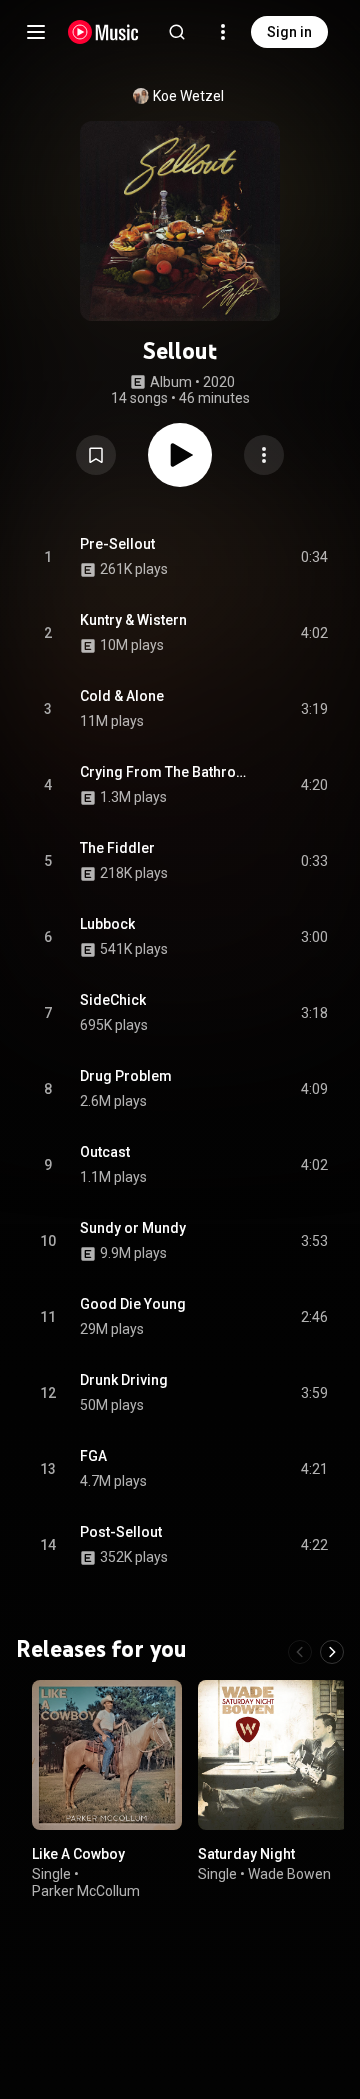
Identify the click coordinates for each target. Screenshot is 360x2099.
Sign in (289, 32)
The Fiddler (117, 848)
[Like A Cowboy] (107, 1755)
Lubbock (107, 924)
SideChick (113, 1000)
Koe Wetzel (188, 96)
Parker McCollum (86, 1891)
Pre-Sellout (117, 544)
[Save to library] (96, 455)
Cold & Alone (122, 696)
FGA (93, 1456)
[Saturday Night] (273, 1755)
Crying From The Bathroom (167, 772)
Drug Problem (126, 1076)
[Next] (332, 1652)
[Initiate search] (177, 32)
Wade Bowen (289, 1874)
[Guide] (36, 32)
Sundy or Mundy (133, 1228)
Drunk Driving (124, 1380)
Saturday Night (246, 1854)
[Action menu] (264, 455)
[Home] (103, 32)
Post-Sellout (121, 1532)
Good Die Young (133, 1304)
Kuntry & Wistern (133, 620)
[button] (96, 455)
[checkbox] (314, 557)
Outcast (105, 1152)
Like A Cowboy (78, 1854)
